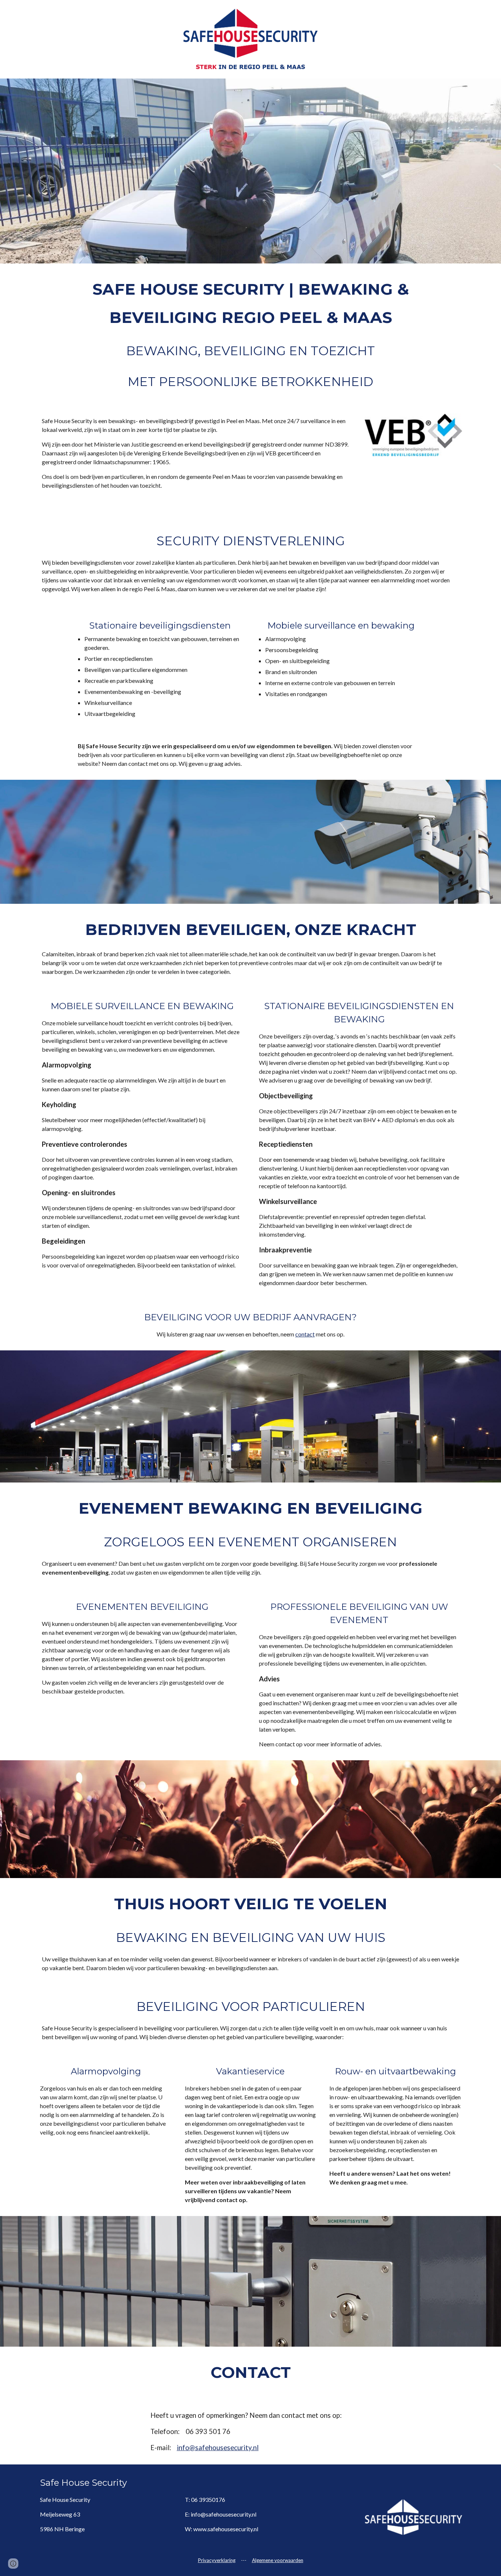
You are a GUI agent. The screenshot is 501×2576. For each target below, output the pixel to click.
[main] (251, 334)
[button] (13, 2564)
